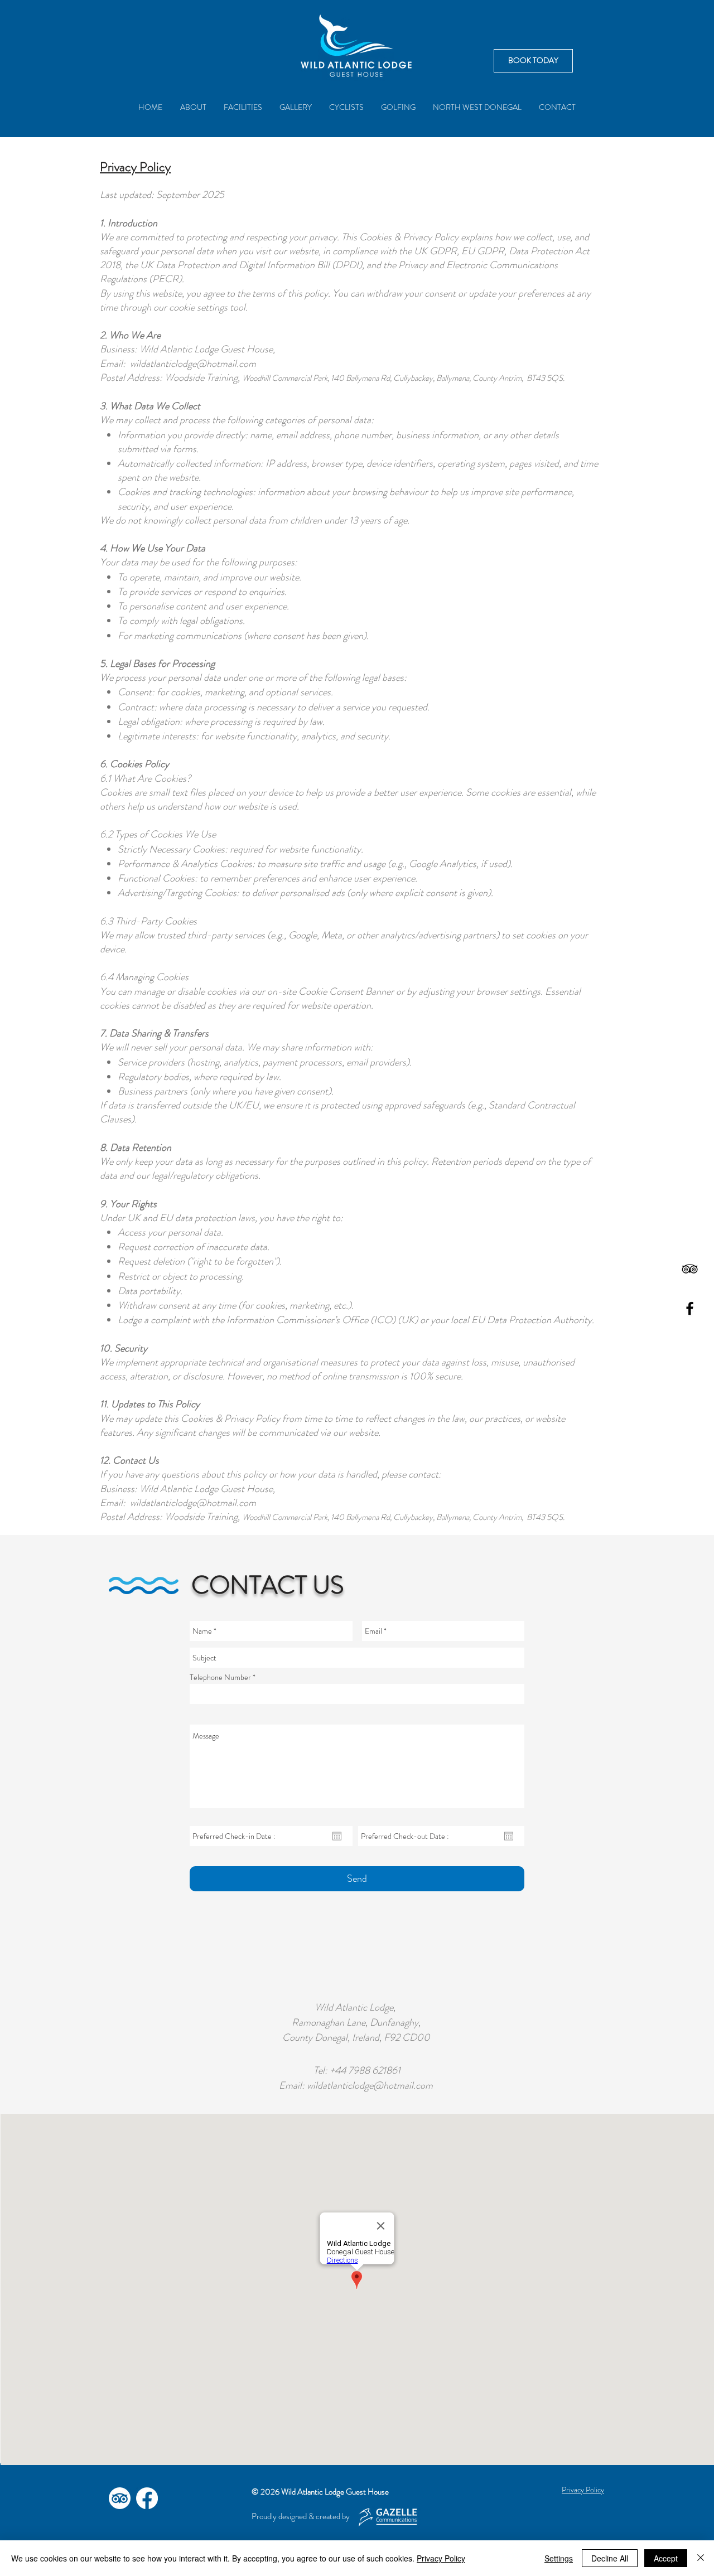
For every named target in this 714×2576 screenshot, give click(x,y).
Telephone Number (220, 1677)
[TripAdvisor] (120, 2498)
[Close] (701, 2558)
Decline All (610, 2558)
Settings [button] (559, 2558)
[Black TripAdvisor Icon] (690, 1269)
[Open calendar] (337, 1836)
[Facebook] (147, 2498)
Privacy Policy (441, 2558)
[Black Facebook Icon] (690, 1308)
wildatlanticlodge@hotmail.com (193, 364)
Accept (666, 2558)
